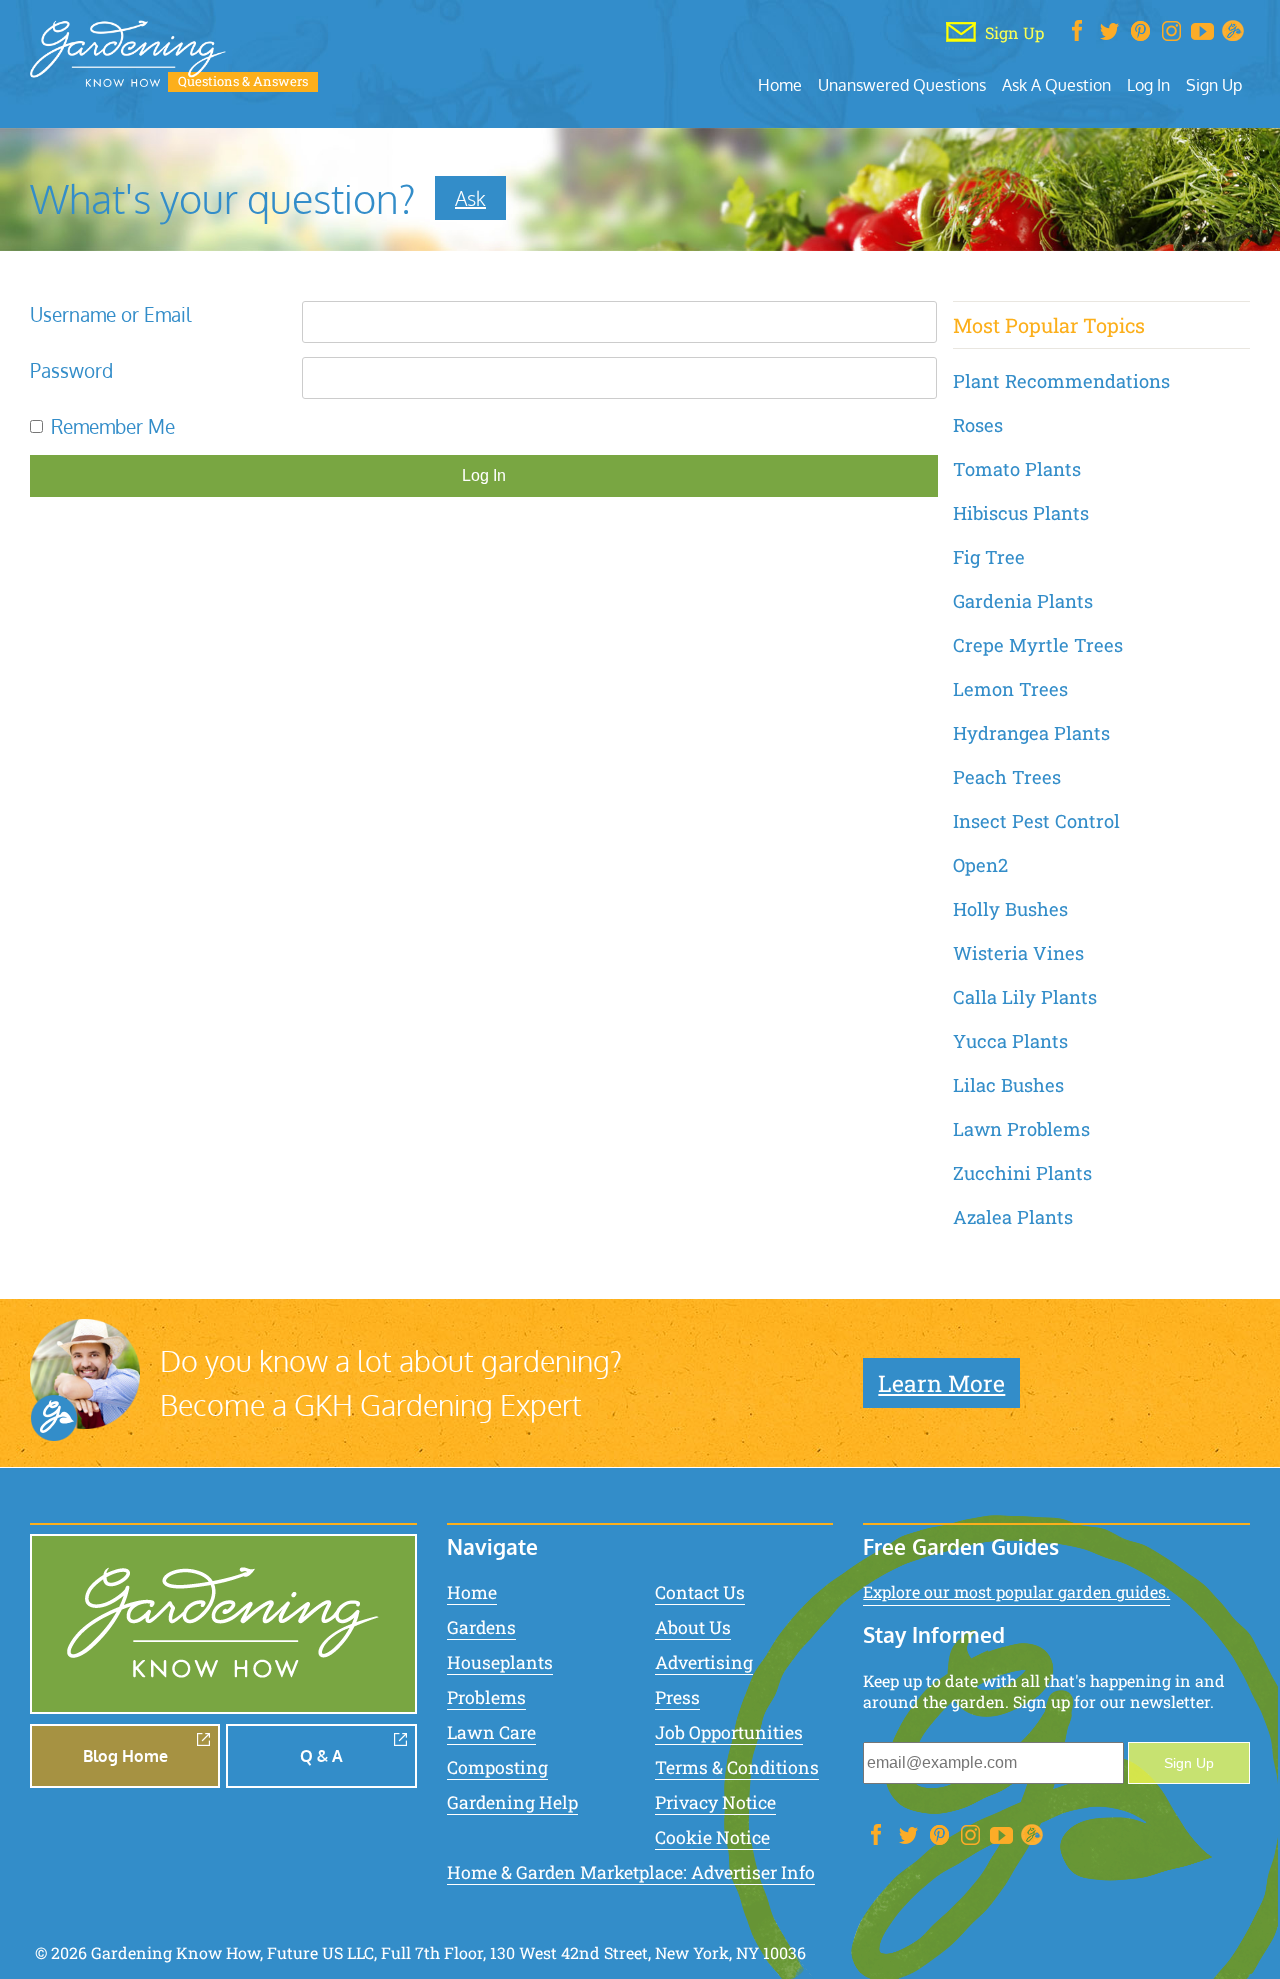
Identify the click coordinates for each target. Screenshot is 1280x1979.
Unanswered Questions (902, 84)
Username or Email (110, 314)
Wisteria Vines (1018, 953)
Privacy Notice (715, 1802)
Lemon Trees (1010, 689)
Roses (978, 425)
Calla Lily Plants (1025, 997)
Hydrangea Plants (1031, 733)
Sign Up (1214, 84)
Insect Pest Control (1036, 821)
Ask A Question (1056, 84)
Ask (470, 198)
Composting (497, 1767)
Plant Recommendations (1061, 381)
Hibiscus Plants (1021, 513)
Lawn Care (491, 1732)
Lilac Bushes (1008, 1085)
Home (780, 84)
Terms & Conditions (737, 1767)
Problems (486, 1697)
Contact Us (700, 1592)
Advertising (704, 1662)
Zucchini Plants (1022, 1173)
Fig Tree (989, 557)
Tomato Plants (1017, 469)
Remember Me (113, 426)
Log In (1148, 84)
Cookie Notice (712, 1837)
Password (71, 370)
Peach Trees (1007, 777)
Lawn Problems (1021, 1129)
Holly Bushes (1010, 909)
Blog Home (125, 1756)
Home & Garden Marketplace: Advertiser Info (631, 1872)
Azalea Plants (1013, 1217)
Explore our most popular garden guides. (1016, 1591)
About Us (693, 1627)
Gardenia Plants (1023, 601)
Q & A (321, 1756)
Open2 (980, 865)
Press (677, 1697)
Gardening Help (512, 1802)
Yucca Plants (1010, 1041)
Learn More (941, 1383)
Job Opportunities (729, 1732)
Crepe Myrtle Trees (1038, 645)
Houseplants (500, 1662)
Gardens (481, 1627)
